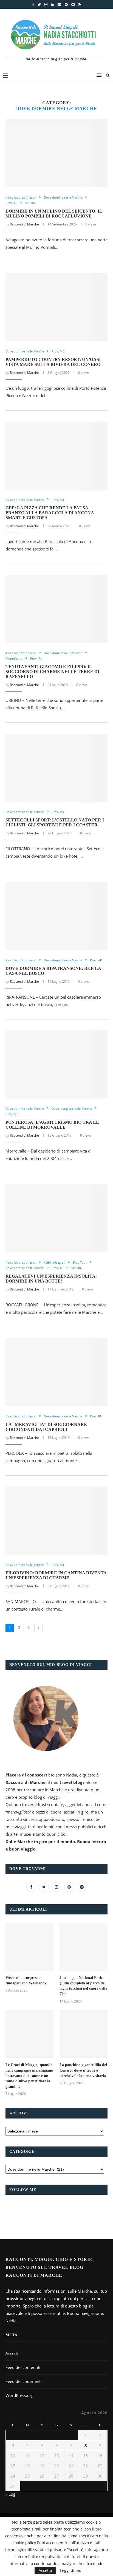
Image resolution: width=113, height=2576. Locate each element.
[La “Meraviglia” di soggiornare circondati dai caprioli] (56, 1372)
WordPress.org (19, 2395)
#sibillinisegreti (55, 1262)
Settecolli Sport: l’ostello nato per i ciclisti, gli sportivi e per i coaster (55, 822)
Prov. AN (58, 500)
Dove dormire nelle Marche (63, 197)
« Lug (10, 2494)
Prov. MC (58, 351)
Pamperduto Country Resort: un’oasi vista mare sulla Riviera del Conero (53, 362)
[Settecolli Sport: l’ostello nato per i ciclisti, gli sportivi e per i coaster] (56, 768)
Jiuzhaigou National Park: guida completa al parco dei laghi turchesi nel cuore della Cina (83, 1986)
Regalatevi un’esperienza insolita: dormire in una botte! (51, 1279)
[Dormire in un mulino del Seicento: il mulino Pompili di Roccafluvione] (56, 153)
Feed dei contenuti (23, 2367)
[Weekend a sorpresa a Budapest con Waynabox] (29, 1947)
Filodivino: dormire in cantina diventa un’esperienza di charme (56, 1575)
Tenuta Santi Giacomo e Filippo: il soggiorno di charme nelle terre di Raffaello (52, 672)
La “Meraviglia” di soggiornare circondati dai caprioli (46, 1427)
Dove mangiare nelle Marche (72, 1108)
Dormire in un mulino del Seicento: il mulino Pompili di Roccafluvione (54, 214)
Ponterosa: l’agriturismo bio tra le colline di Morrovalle (52, 1125)
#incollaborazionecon (21, 197)
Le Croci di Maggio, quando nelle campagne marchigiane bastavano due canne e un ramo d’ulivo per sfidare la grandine (29, 2076)
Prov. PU (36, 658)
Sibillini (30, 203)
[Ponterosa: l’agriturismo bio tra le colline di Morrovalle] (56, 1064)
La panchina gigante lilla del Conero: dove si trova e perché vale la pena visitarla (83, 2070)
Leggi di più (71, 2571)
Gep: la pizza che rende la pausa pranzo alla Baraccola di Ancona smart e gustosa (50, 513)
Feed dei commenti (24, 2381)
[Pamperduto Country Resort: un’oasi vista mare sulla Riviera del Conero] (56, 307)
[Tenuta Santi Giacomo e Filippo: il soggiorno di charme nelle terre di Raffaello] (56, 609)
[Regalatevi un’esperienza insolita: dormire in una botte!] (56, 1218)
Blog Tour (80, 1262)
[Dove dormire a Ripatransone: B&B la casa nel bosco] (56, 916)
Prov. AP (12, 203)
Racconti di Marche (24, 224)
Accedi (12, 2353)
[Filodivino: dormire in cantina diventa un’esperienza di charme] (56, 1521)
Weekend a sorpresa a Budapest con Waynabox (26, 1980)
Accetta (45, 2570)
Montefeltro (14, 658)
